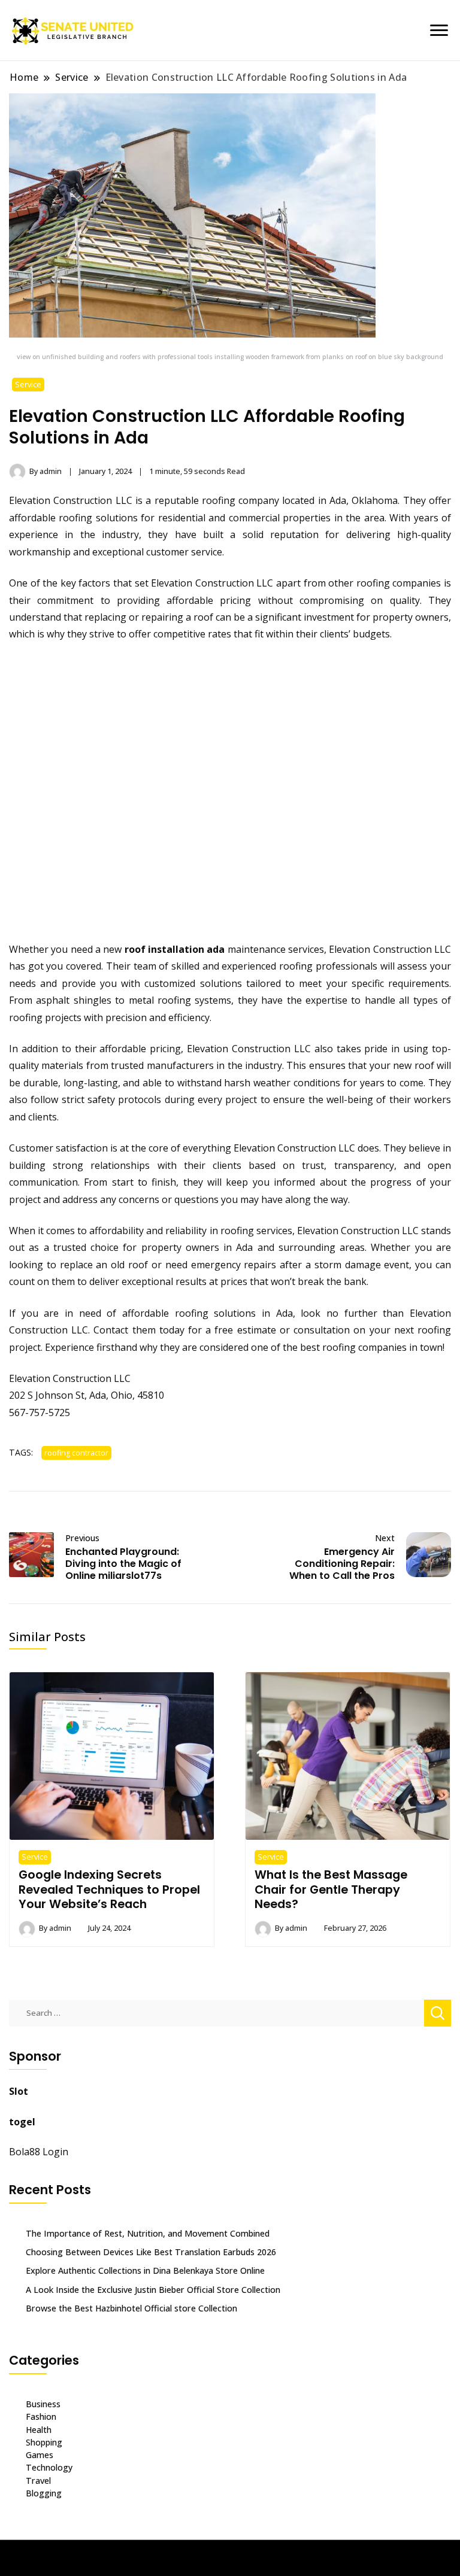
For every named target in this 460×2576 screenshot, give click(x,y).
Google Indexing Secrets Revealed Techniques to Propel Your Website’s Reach (109, 1889)
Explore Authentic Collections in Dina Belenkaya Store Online (145, 2270)
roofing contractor (76, 1453)
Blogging (44, 2493)
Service (28, 385)
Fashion (41, 2416)
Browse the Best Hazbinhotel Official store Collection (131, 2308)
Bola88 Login (39, 2152)
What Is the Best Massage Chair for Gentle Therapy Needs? (331, 1889)
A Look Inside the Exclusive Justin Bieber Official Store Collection (153, 2290)
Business (43, 2404)
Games (40, 2455)
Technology (49, 2467)
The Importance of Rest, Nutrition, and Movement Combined (148, 2233)
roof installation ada (175, 949)
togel (22, 2122)
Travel (38, 2481)
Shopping (44, 2442)
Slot (19, 2091)
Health (39, 2430)
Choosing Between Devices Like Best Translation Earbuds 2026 (151, 2252)
